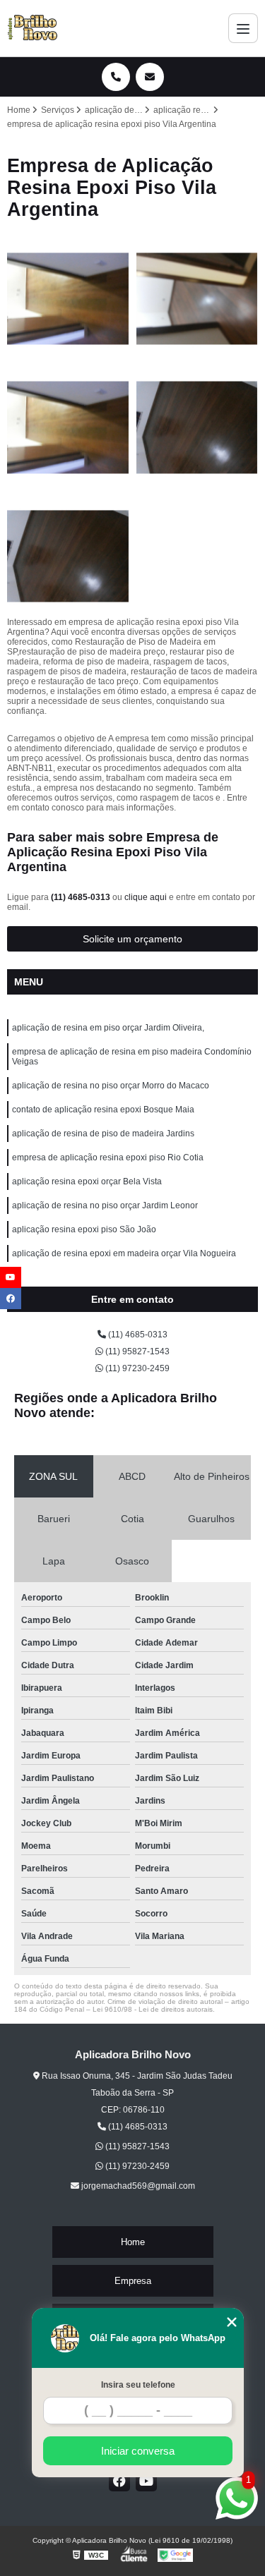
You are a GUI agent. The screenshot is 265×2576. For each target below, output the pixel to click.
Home (133, 2242)
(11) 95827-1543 (136, 1351)
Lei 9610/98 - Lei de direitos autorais (153, 2009)
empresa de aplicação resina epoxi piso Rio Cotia (108, 1158)
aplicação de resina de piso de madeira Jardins (103, 1134)
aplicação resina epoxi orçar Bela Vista (87, 1181)
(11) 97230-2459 (136, 1368)
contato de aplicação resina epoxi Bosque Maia (103, 1110)
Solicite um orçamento (132, 939)
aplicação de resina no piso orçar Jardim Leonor (105, 1205)
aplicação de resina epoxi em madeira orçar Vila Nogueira (124, 1253)
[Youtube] (146, 2481)
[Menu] (243, 28)
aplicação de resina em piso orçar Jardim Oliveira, (108, 1028)
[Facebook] (119, 2481)
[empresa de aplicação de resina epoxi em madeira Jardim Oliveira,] (68, 299)
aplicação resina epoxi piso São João (84, 1229)
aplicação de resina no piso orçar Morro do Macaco (111, 1086)
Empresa (133, 2281)
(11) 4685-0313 (82, 897)
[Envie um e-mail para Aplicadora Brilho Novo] (150, 77)
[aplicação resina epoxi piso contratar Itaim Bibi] (198, 428)
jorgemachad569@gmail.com (137, 2186)
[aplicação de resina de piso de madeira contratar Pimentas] (68, 557)
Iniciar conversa (138, 2451)
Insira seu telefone (138, 2385)
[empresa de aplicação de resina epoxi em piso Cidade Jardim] (68, 428)
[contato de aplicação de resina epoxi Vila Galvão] (198, 299)
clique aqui (146, 897)
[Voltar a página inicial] (32, 28)
